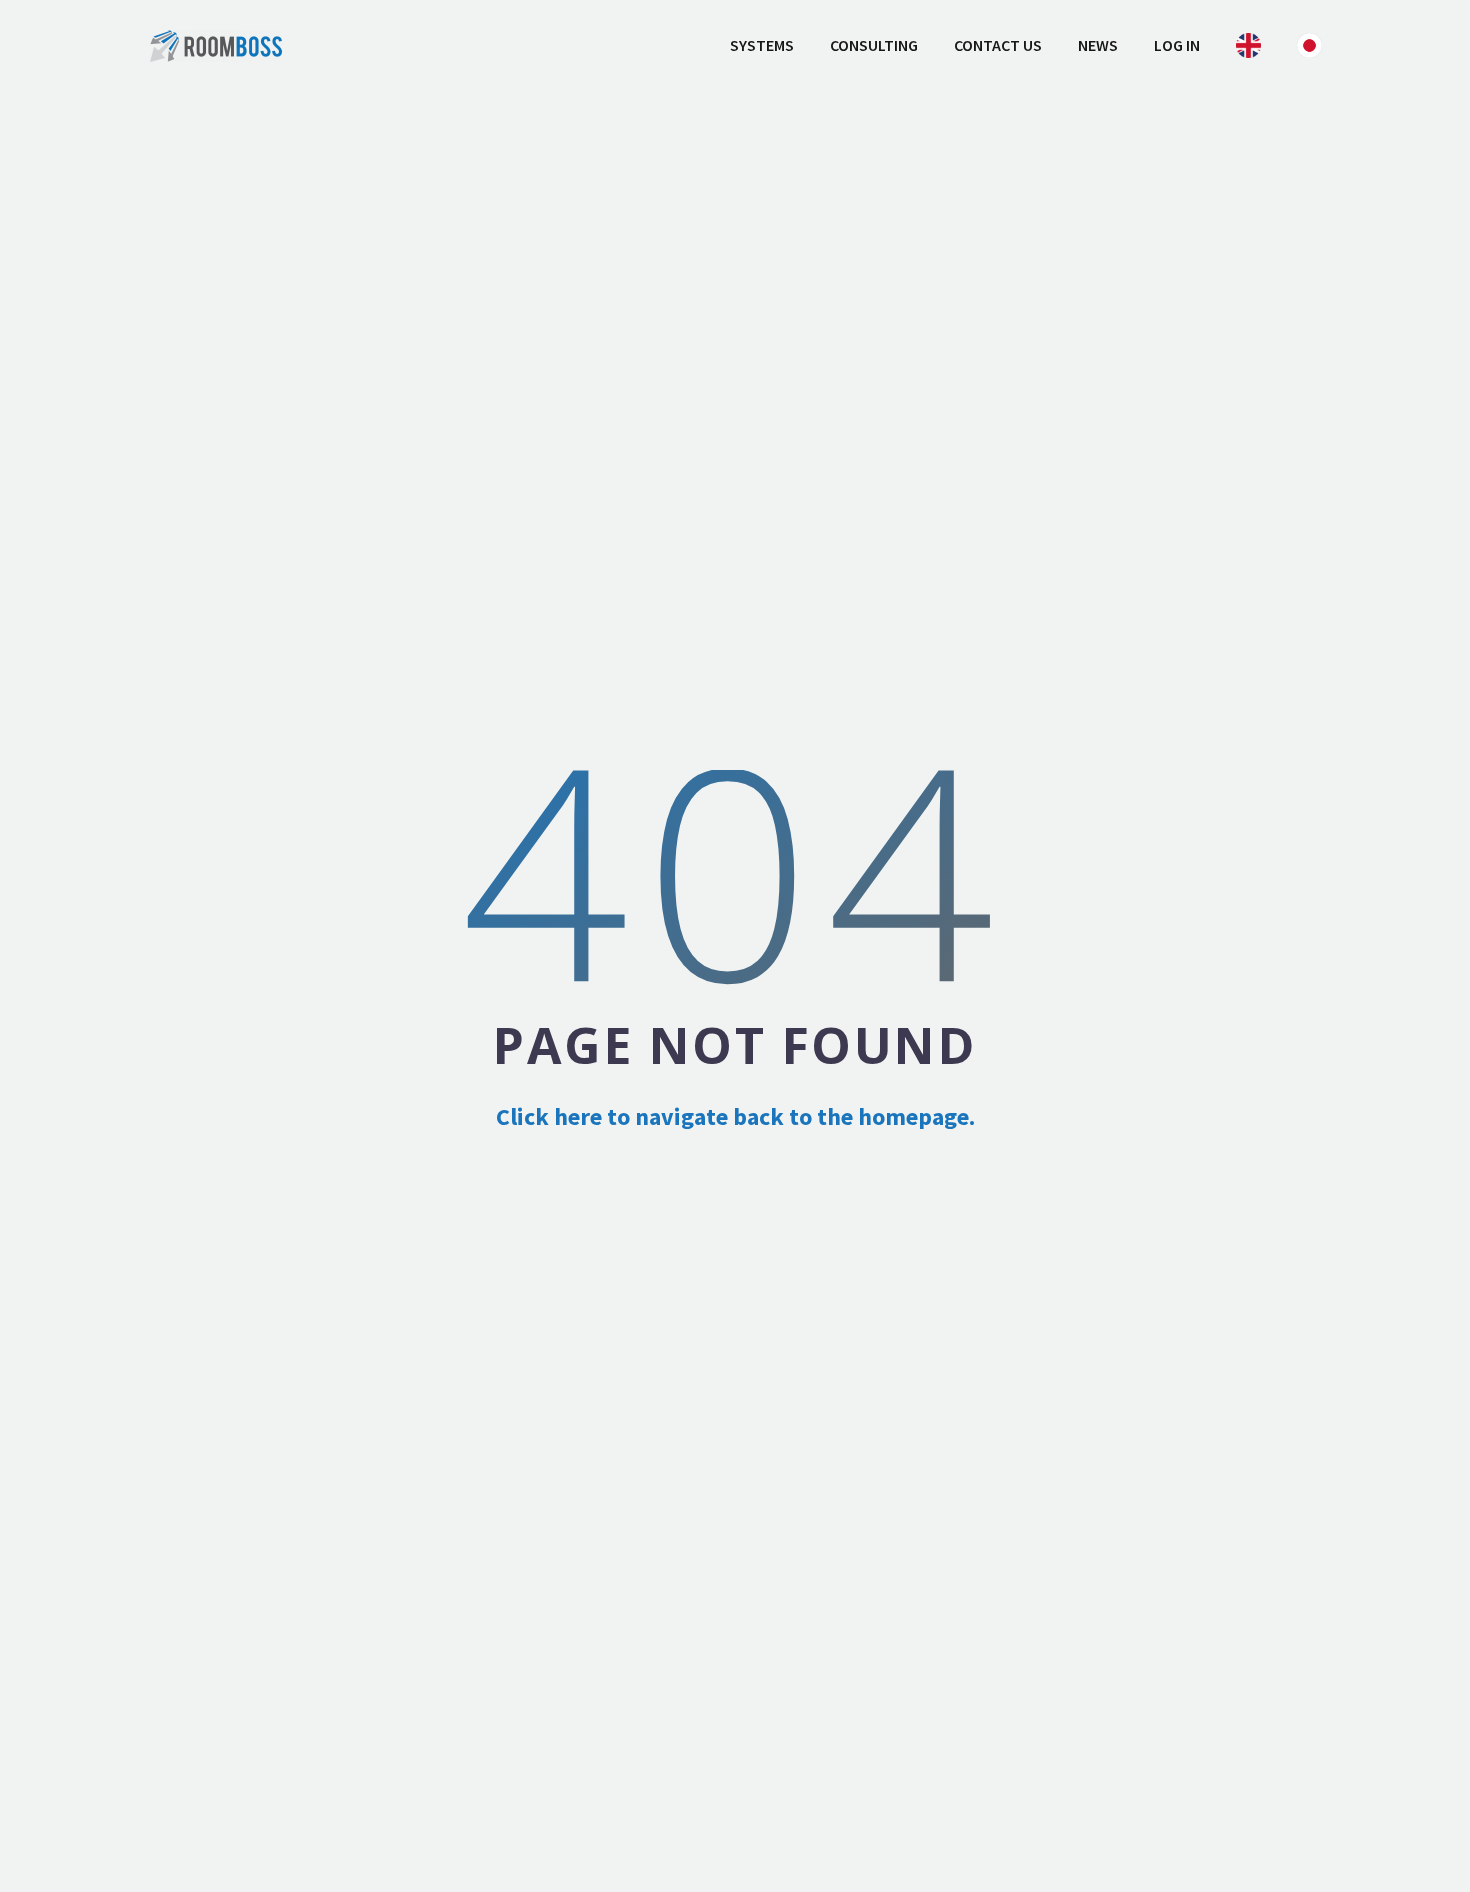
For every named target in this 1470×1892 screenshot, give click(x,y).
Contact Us (998, 45)
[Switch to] (1248, 45)
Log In (1177, 45)
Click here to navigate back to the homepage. (735, 1116)
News (1098, 45)
